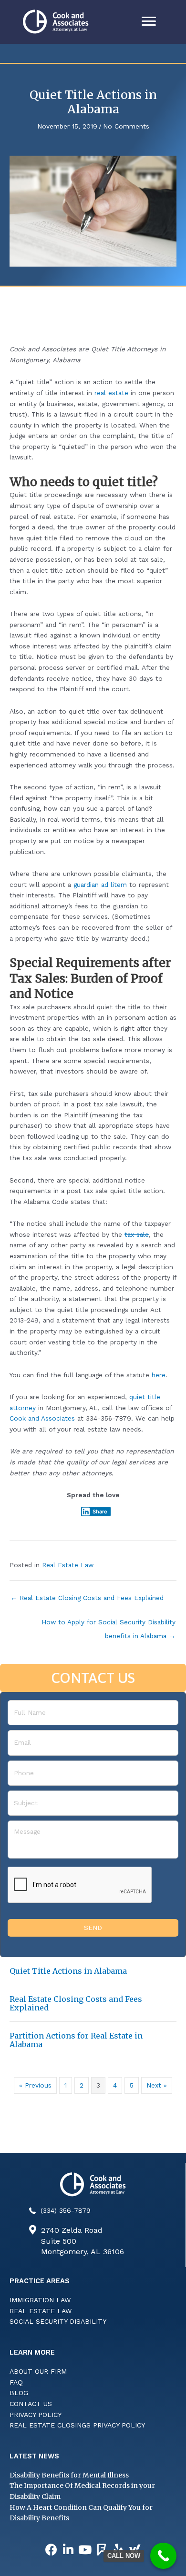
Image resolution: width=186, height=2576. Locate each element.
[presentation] (80, 1885)
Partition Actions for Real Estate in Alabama (76, 2040)
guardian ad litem (100, 885)
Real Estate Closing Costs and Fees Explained (76, 2003)
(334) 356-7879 (66, 2210)
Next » (157, 2085)
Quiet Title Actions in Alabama (68, 1971)
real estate (111, 393)
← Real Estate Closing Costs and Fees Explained (87, 1598)
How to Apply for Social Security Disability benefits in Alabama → (108, 1624)
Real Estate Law (68, 1565)
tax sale (137, 1234)
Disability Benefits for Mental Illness (69, 2475)
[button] (52, 2550)
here (159, 1375)
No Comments (126, 126)
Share (100, 1512)
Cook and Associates (42, 1418)
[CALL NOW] (163, 2556)
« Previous (35, 2085)
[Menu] (149, 21)
